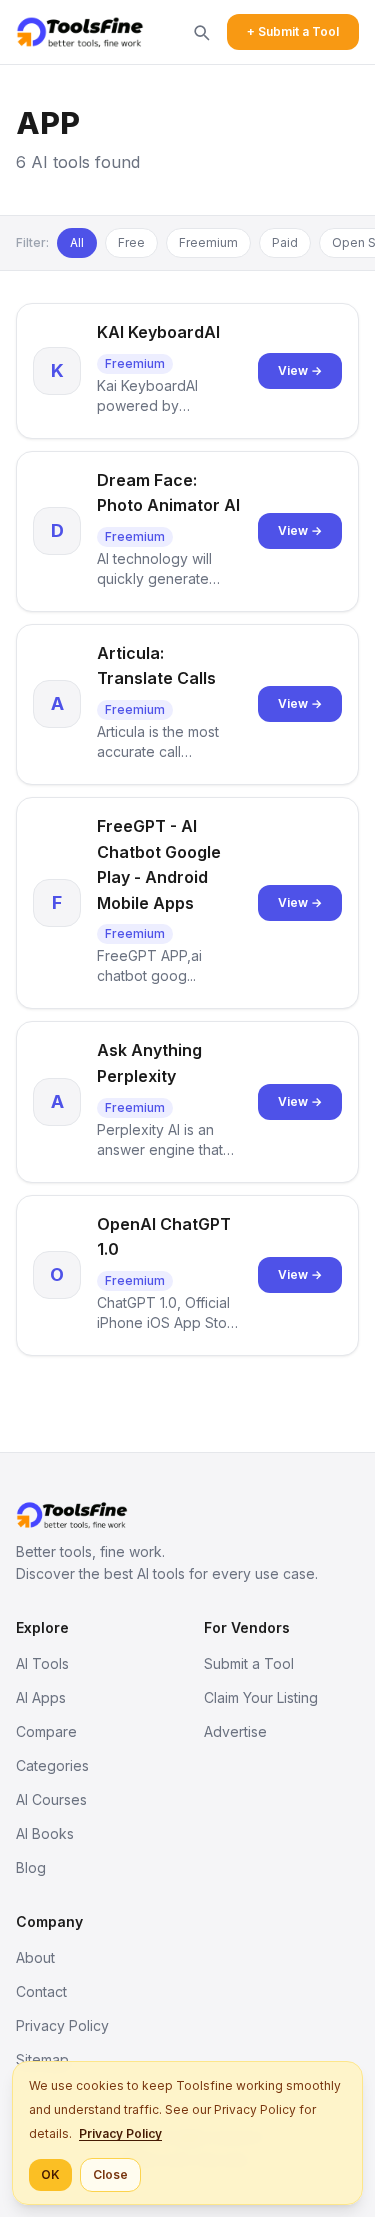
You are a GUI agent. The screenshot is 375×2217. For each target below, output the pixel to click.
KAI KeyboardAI (158, 332)
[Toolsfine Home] (80, 32)
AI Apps (41, 1697)
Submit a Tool (249, 1663)
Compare (46, 1731)
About (35, 1957)
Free (131, 242)
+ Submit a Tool (293, 31)
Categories (52, 1765)
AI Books (45, 1833)
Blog (31, 1867)
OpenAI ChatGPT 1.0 (164, 1237)
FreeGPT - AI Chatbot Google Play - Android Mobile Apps (159, 864)
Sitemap (42, 2059)
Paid (285, 242)
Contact (41, 1991)
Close (110, 2174)
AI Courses (51, 1799)
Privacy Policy (62, 2025)
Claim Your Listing (261, 1697)
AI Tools (42, 1663)
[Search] (201, 32)
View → (300, 370)
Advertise (235, 1731)
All (77, 242)
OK (50, 2174)
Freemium (208, 242)
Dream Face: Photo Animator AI (168, 493)
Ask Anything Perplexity (149, 1063)
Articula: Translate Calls (156, 666)
